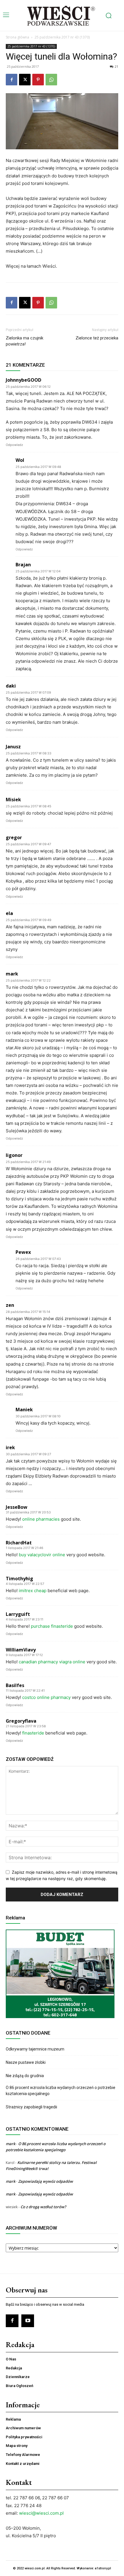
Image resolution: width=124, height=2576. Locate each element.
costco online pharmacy (46, 1697)
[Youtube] (28, 2321)
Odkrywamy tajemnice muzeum (35, 2049)
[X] (25, 80)
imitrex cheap (33, 1591)
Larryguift (18, 1614)
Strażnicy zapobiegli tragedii (31, 2107)
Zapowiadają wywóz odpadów (46, 2181)
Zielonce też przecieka (97, 338)
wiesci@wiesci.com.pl (41, 2513)
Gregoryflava (21, 1721)
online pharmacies (41, 1519)
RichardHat (19, 1543)
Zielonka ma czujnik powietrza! (25, 341)
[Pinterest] (38, 80)
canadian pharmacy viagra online (52, 1662)
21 (117, 66)
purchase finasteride (52, 1626)
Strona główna (17, 37)
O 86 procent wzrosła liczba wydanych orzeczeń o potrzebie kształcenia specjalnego (61, 2091)
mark (11, 2144)
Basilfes (15, 1685)
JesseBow (17, 1507)
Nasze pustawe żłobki (26, 2062)
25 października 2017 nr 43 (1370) (62, 37)
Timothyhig (19, 1579)
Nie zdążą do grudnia (25, 2076)
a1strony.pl (103, 2568)
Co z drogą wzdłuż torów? (44, 2207)
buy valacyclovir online (42, 1555)
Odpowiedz (14, 445)
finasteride (33, 1733)
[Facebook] (12, 80)
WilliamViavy (21, 1650)
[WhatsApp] (51, 80)
